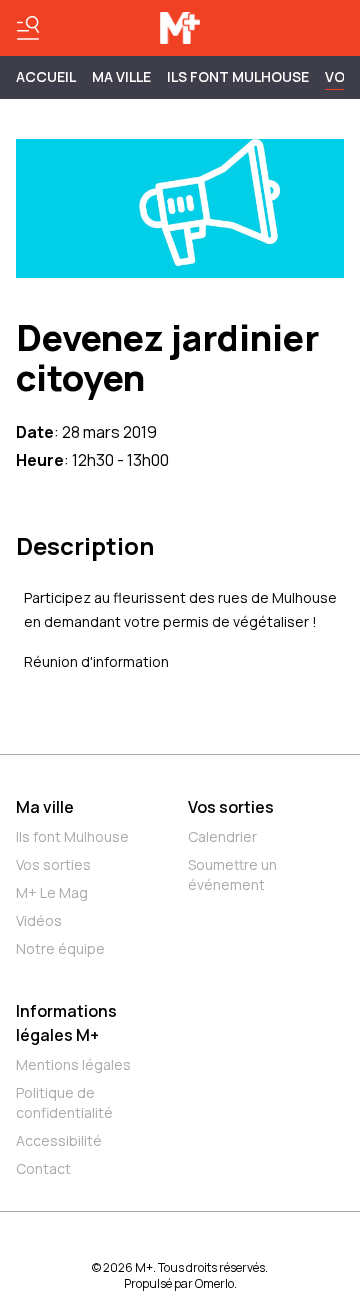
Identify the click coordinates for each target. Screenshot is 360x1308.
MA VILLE (121, 76)
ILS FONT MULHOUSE (238, 76)
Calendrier (222, 836)
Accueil (46, 76)
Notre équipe (60, 948)
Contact (43, 1168)
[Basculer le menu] (28, 28)
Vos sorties (53, 864)
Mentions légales (73, 1064)
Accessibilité (59, 1140)
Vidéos (39, 920)
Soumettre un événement (232, 874)
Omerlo (214, 1283)
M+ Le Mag (52, 892)
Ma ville (45, 807)
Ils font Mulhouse (72, 836)
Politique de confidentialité (64, 1102)
